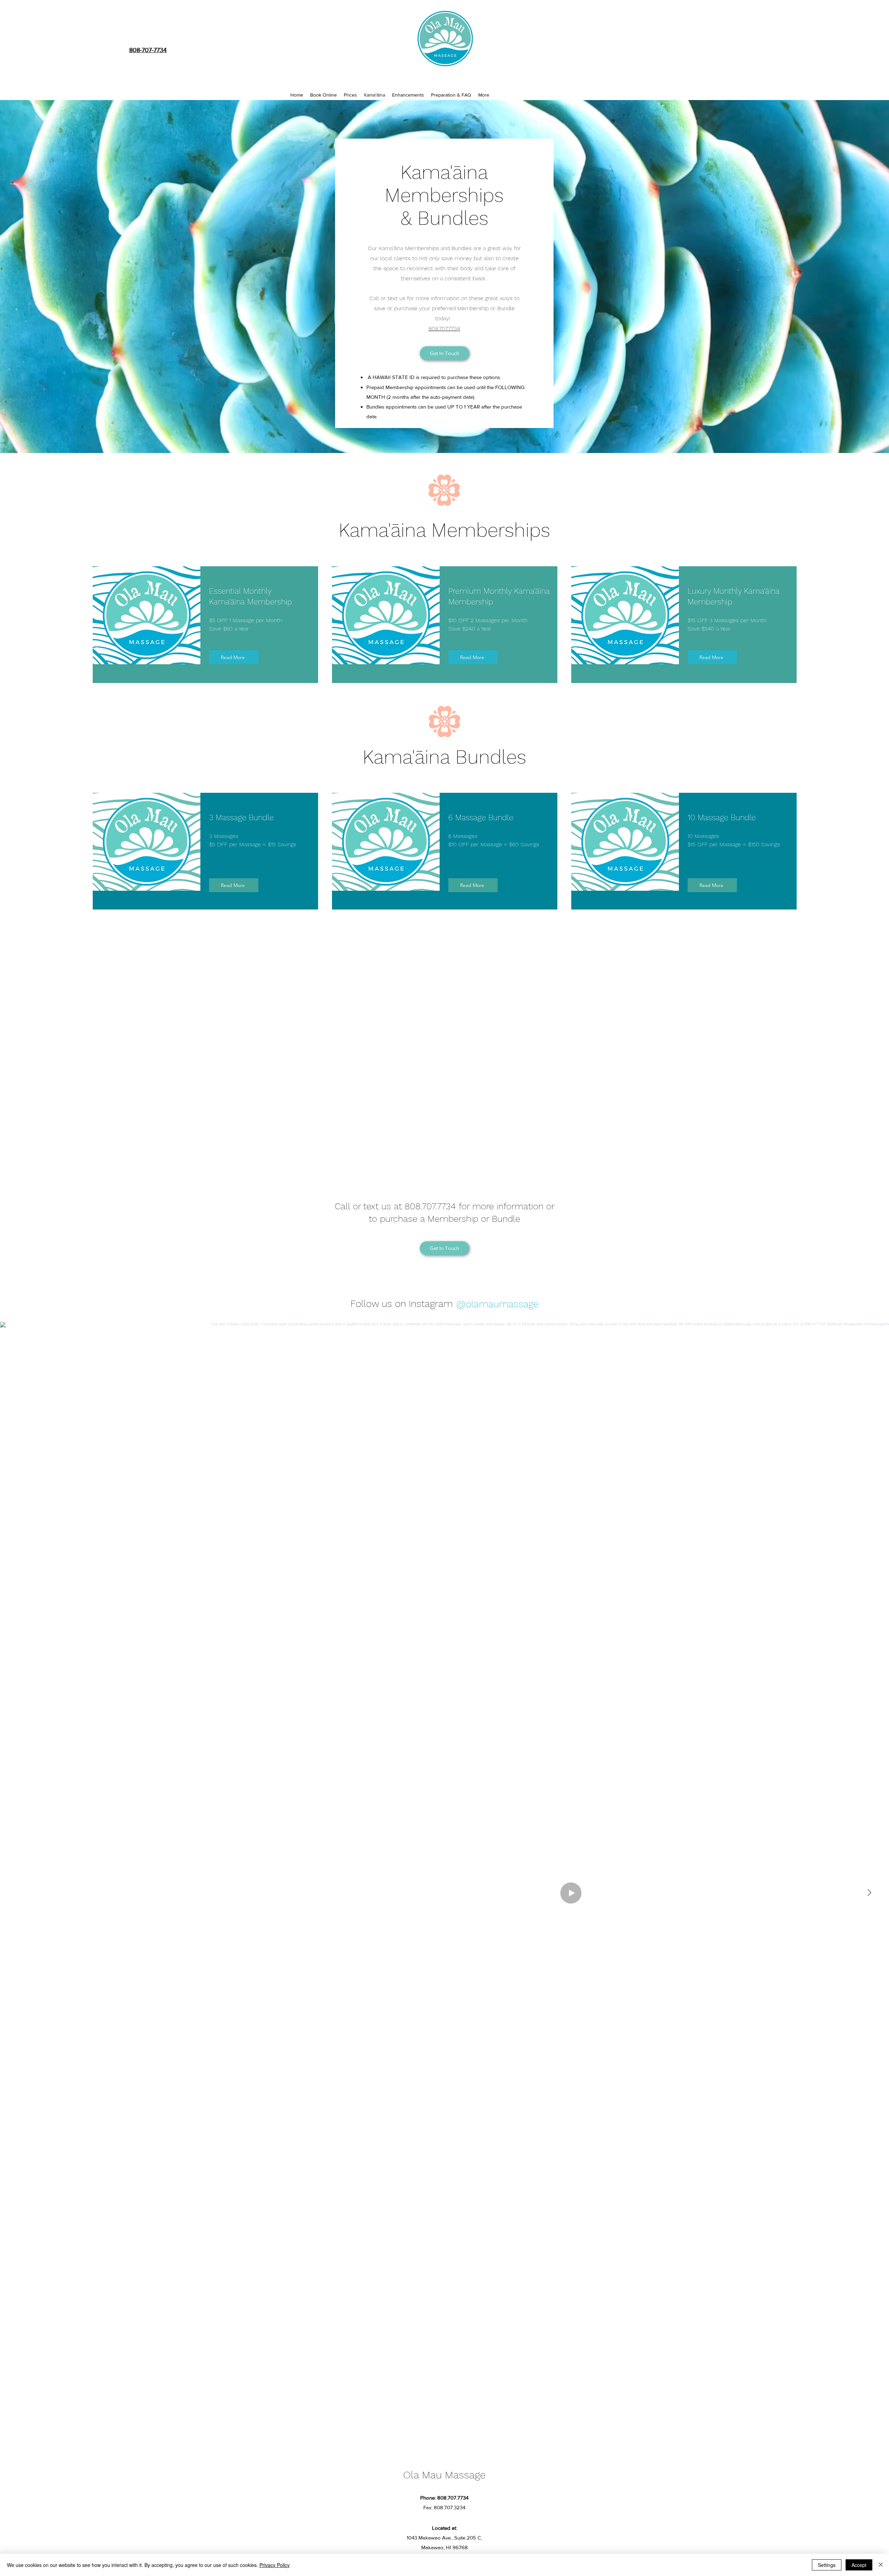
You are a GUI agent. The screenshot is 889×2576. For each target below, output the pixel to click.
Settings (827, 2565)
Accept (859, 2565)
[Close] (881, 2565)
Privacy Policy (275, 2565)
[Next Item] (869, 1893)
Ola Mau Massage (444, 2475)
